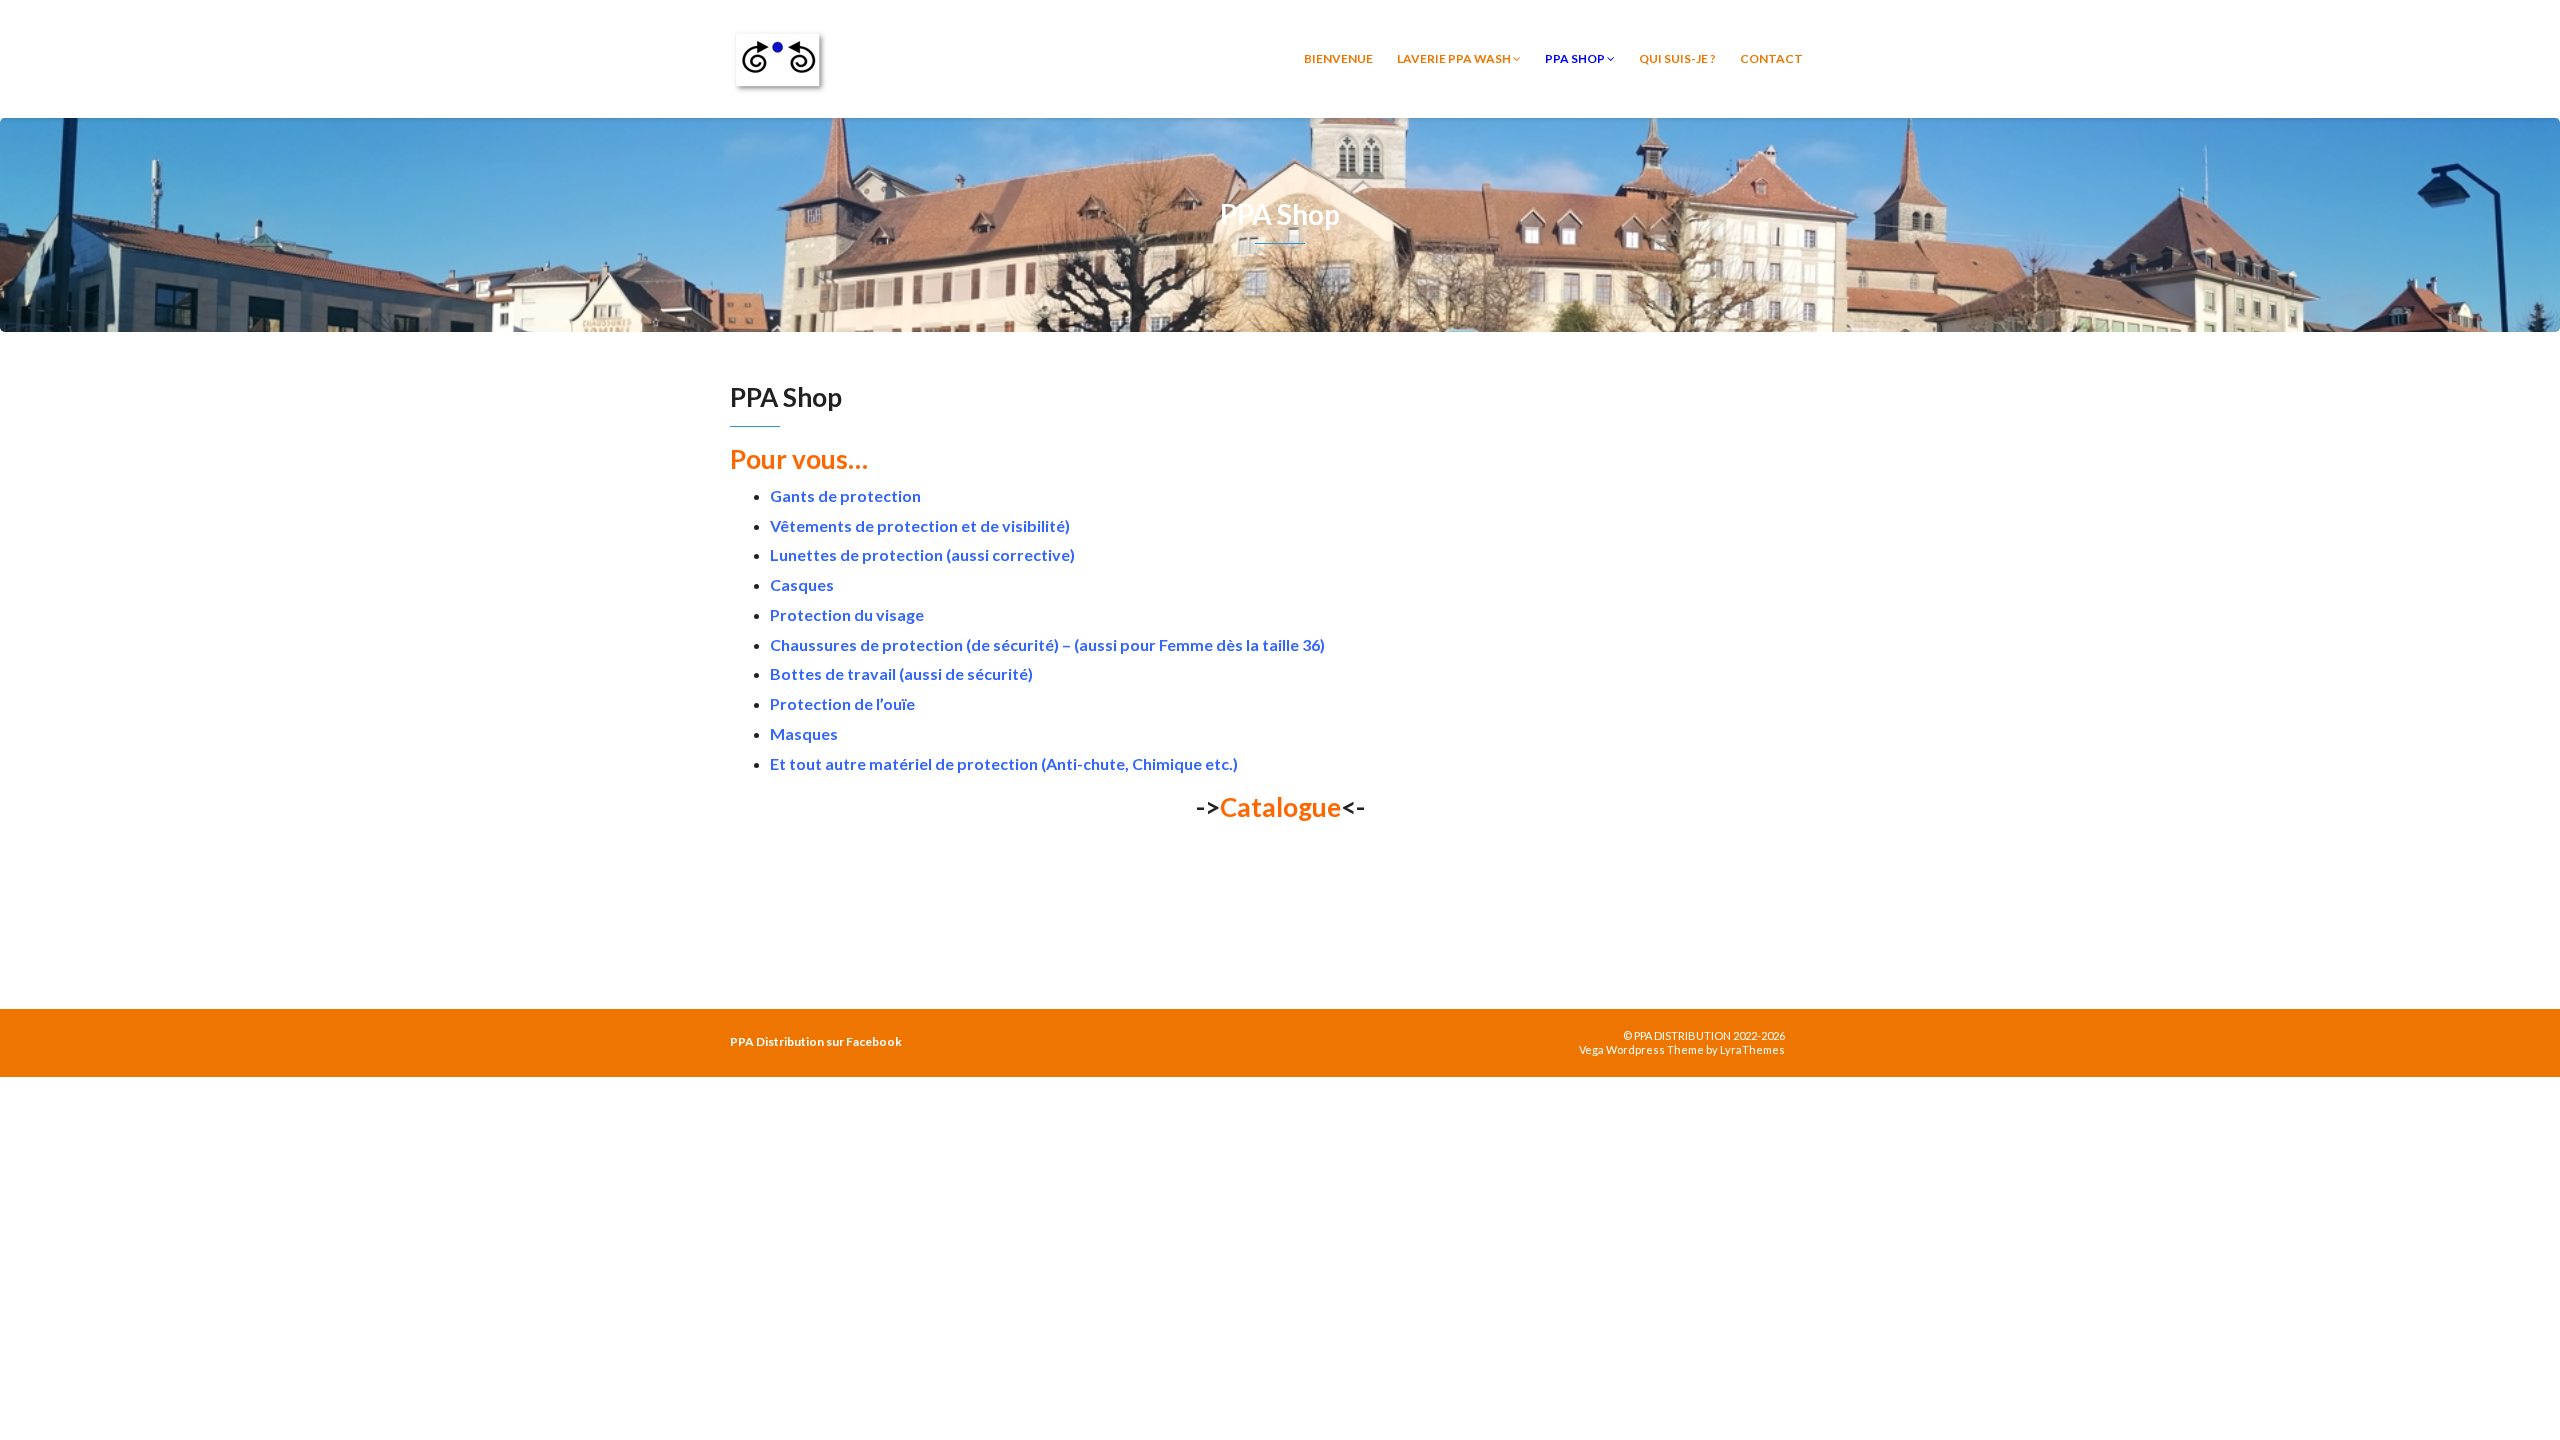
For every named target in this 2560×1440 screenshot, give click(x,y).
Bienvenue (1338, 58)
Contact (1771, 58)
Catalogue (1280, 807)
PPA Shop (1576, 58)
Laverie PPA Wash (1455, 58)
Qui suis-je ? (1677, 58)
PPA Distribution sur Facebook (816, 1041)
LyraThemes (1752, 1049)
